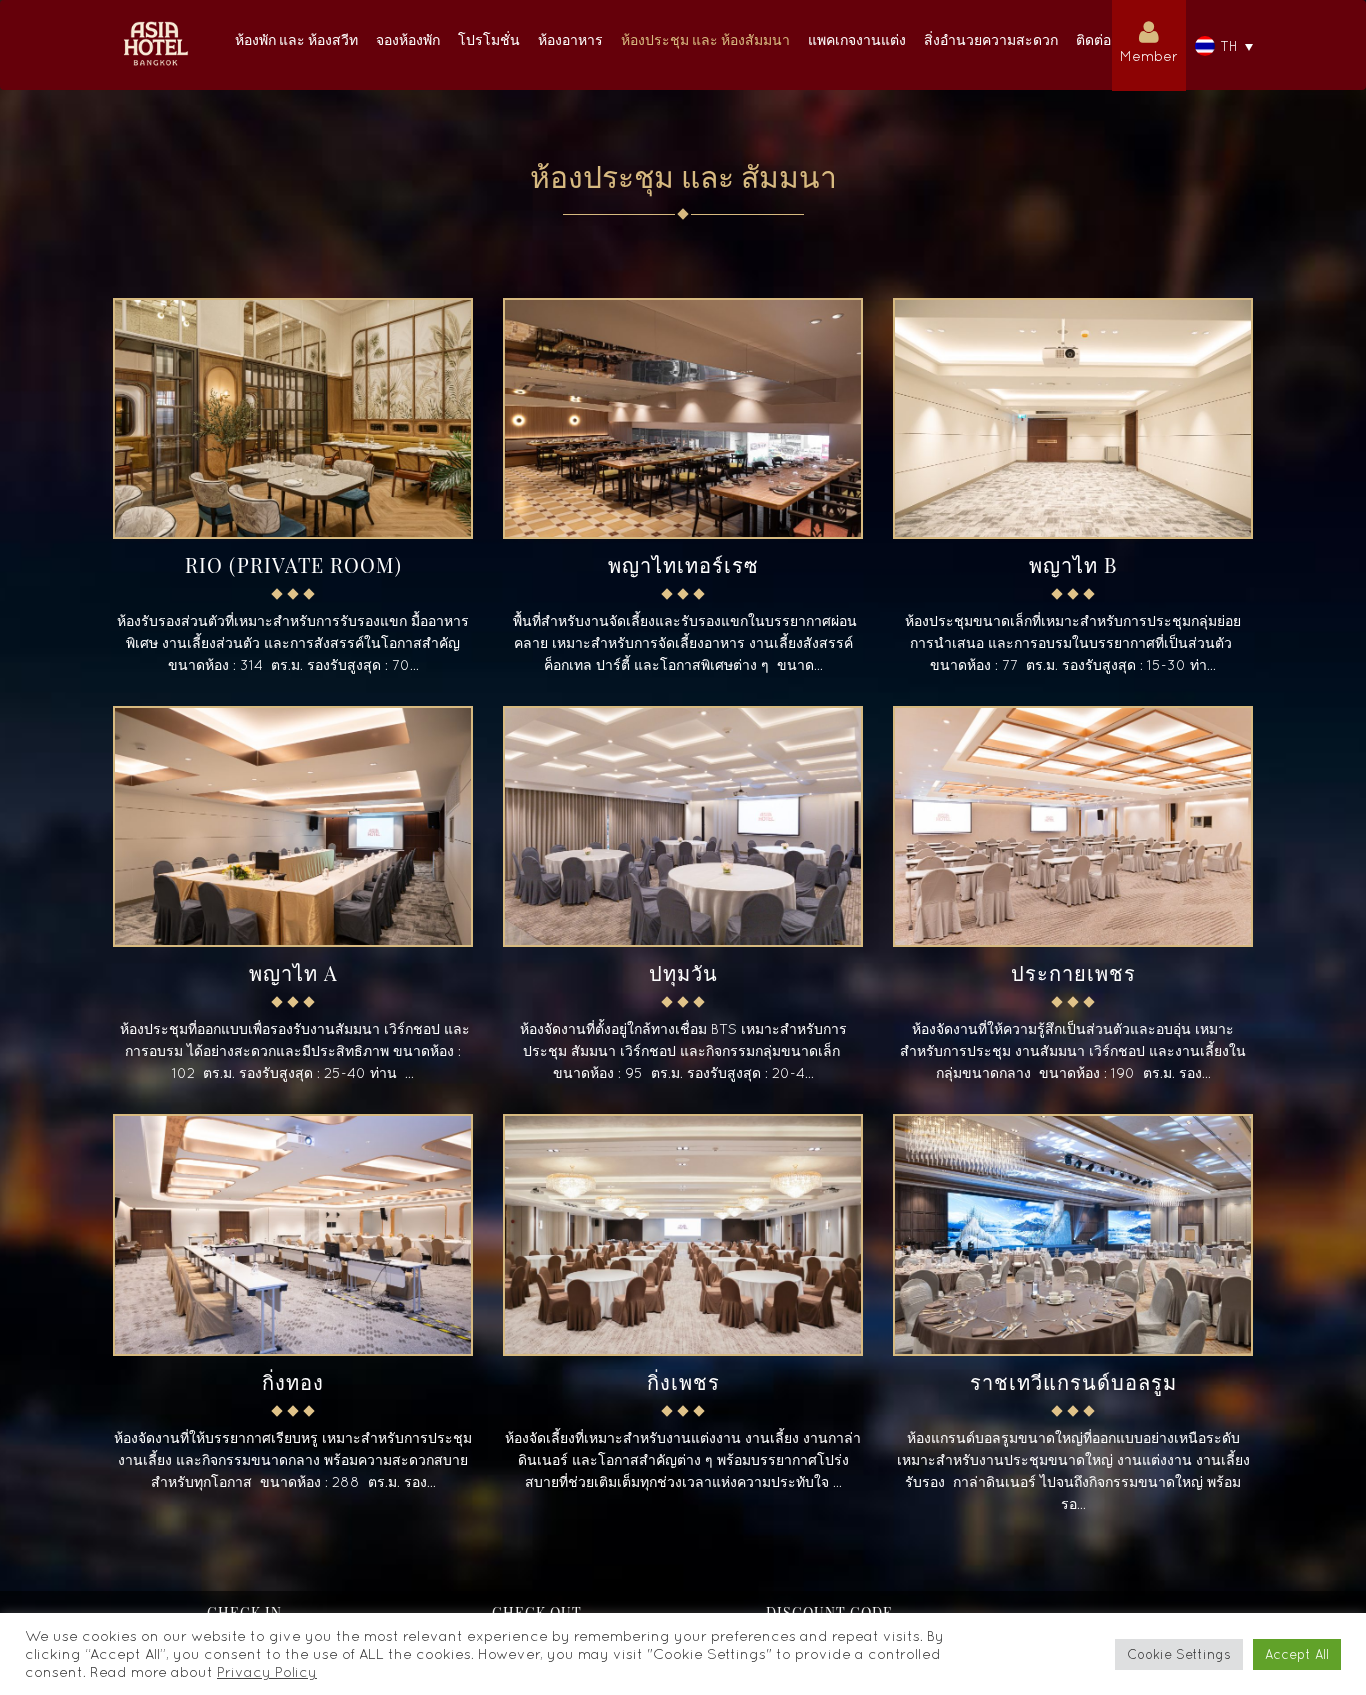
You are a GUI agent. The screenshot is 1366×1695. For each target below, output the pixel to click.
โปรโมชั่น (489, 39)
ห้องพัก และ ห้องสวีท (296, 39)
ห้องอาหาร (570, 39)
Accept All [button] (1297, 1654)
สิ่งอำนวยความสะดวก (991, 39)
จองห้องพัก (408, 39)
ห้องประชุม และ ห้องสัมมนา (705, 39)
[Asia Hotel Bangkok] (155, 25)
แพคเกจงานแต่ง (857, 39)
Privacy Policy (267, 1671)
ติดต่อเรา (1104, 39)
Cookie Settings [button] (1179, 1654)
